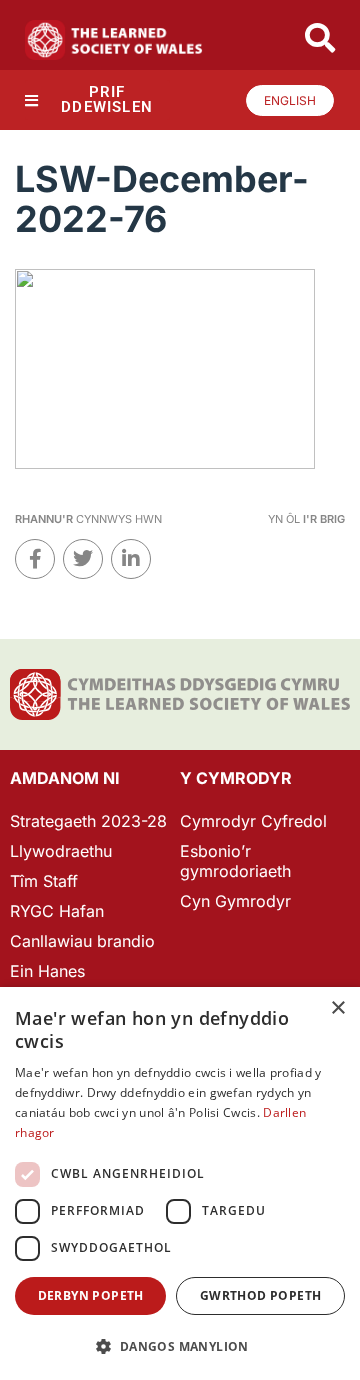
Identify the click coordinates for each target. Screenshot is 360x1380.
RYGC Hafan (57, 911)
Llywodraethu (61, 851)
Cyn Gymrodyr (235, 901)
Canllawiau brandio (82, 941)
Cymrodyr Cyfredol (253, 821)
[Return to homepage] (114, 40)
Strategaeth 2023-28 (88, 821)
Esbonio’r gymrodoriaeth (235, 861)
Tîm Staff (44, 881)
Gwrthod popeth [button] (261, 1295)
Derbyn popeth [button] (91, 1295)
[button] (180, 1346)
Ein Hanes (47, 971)
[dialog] (180, 1183)
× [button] (337, 1008)
